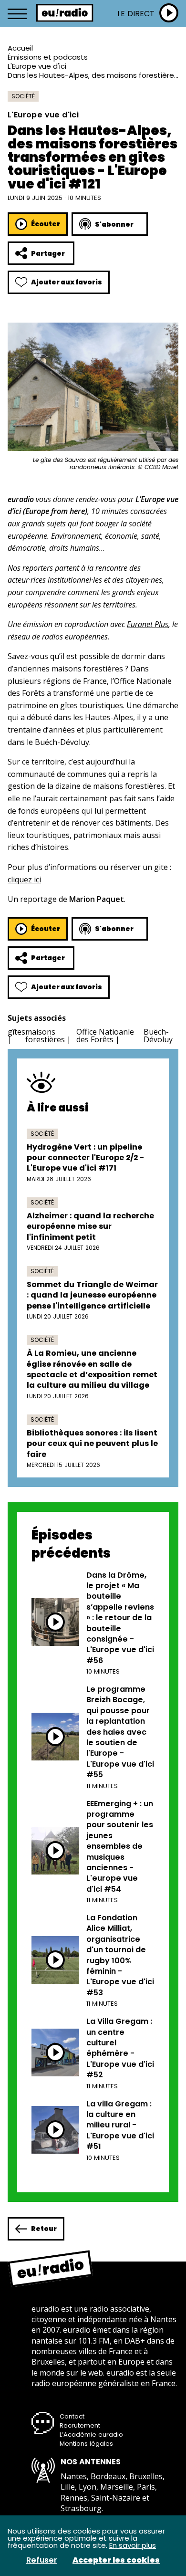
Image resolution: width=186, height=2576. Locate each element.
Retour (44, 2229)
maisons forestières (45, 1036)
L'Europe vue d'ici (37, 66)
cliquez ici (24, 880)
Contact (72, 2416)
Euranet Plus (148, 624)
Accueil (20, 48)
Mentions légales (86, 2444)
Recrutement (80, 2425)
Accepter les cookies (116, 2560)
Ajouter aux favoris (67, 282)
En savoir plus (133, 2545)
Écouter (46, 224)
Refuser (42, 2560)
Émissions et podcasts (48, 57)
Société (23, 96)
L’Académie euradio (91, 2435)
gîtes (16, 1032)
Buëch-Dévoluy (158, 1036)
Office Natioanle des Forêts (105, 1036)
